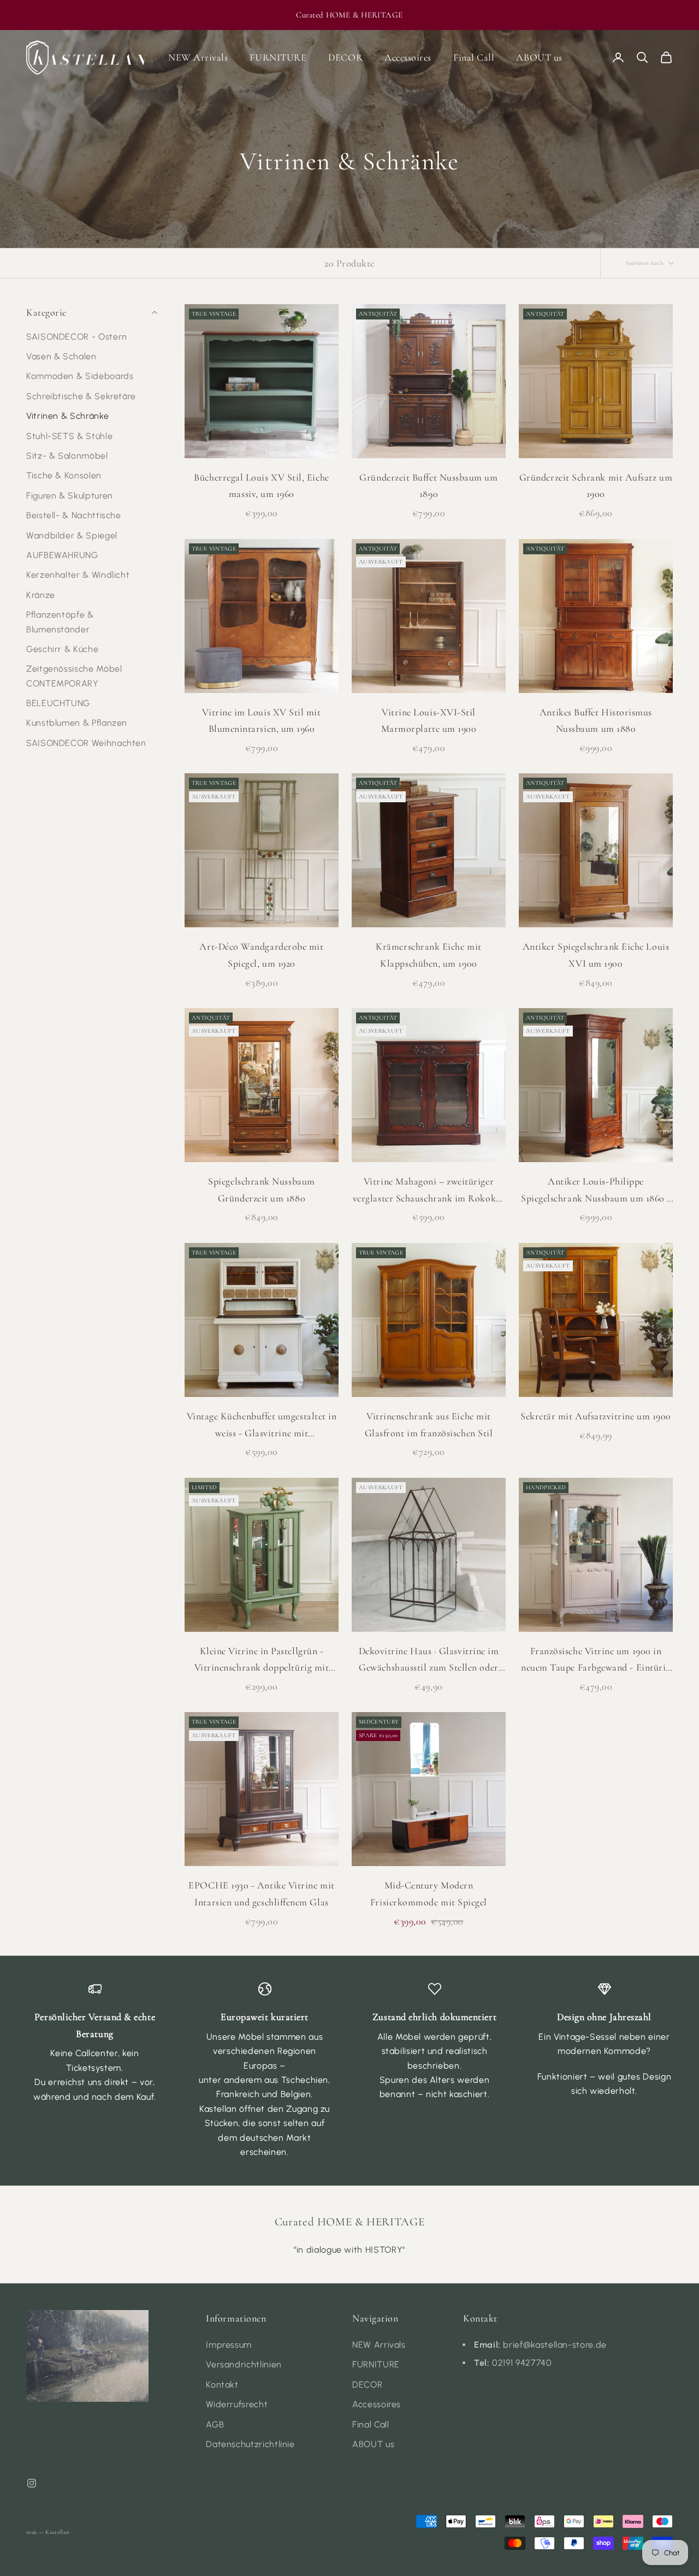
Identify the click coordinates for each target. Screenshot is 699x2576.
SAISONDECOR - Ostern (77, 336)
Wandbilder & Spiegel (72, 535)
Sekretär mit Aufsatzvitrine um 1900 (596, 1416)
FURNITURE (278, 57)
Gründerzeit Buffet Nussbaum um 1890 (428, 486)
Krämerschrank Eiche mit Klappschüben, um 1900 (428, 955)
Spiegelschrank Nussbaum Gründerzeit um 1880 (261, 1190)
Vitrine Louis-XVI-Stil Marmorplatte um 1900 (429, 721)
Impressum (229, 2345)
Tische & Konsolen (64, 475)
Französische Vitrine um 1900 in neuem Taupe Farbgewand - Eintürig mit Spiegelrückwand (596, 1660)
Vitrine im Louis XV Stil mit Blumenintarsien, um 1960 (261, 721)
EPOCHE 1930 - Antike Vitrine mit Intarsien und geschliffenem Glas (261, 1894)
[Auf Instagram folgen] (32, 2483)
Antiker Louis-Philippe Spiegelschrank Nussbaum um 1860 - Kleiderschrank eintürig (596, 1191)
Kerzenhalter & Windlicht (78, 575)
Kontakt (222, 2385)
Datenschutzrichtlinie (250, 2444)
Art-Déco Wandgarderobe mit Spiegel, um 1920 (261, 955)
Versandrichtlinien (244, 2364)
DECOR (345, 57)
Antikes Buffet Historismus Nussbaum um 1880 (596, 721)
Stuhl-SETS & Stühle (69, 436)
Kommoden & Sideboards (80, 376)
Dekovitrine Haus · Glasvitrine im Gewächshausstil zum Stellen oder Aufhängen (429, 1660)
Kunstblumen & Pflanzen (77, 723)
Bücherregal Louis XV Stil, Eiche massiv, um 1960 (261, 486)
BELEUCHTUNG (58, 703)
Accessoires (408, 57)
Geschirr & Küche (62, 649)
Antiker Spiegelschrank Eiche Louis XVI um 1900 (596, 955)
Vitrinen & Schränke (67, 416)
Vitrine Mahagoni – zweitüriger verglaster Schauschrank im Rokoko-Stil (429, 1191)
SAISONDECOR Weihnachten (86, 743)
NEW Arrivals (198, 57)
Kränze (41, 595)
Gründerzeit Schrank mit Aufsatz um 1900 (596, 486)
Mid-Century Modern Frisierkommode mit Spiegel (429, 1894)
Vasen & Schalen (61, 356)
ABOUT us (539, 57)
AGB (215, 2424)
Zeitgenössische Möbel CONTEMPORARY (74, 676)
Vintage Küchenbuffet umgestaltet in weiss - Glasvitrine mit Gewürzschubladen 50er (262, 1426)
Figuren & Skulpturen (70, 496)
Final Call (474, 57)
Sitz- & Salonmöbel (67, 456)
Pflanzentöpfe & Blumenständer (60, 622)
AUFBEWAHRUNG (62, 555)
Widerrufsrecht (237, 2404)
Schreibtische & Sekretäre (81, 396)
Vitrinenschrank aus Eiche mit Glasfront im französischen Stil (429, 1425)
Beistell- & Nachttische (74, 515)
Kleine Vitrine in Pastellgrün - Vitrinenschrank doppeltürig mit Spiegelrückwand (262, 1660)
